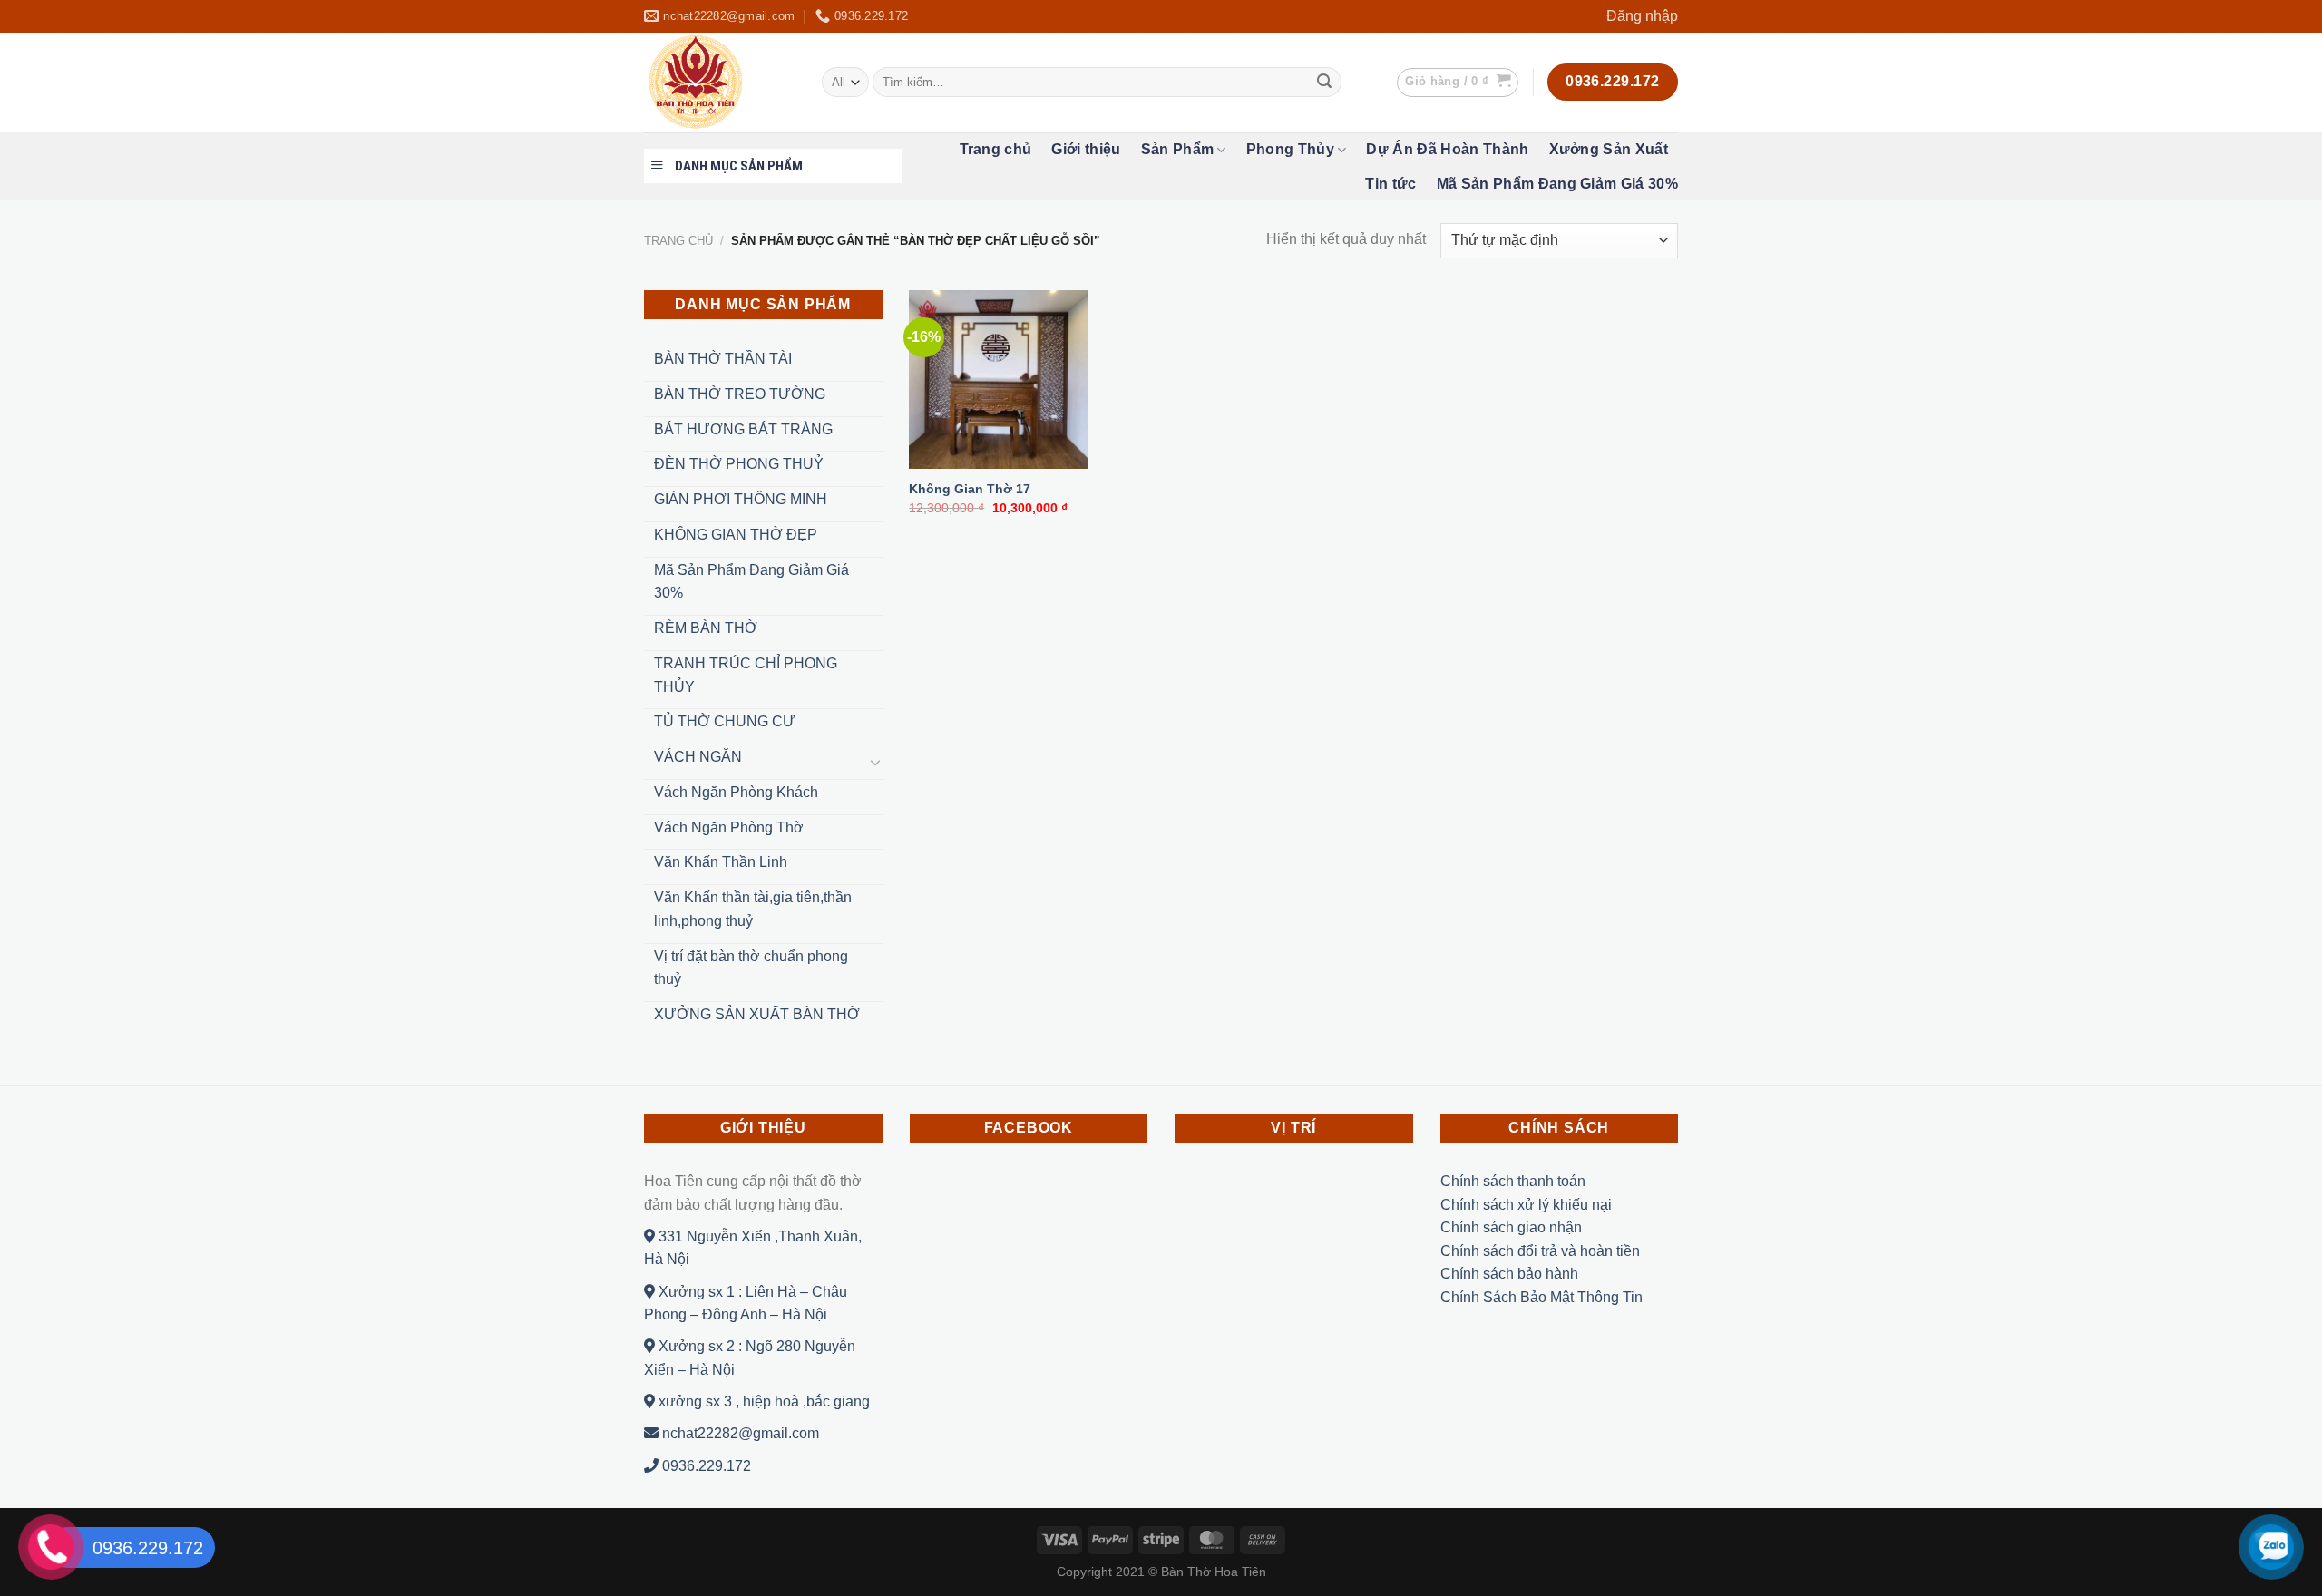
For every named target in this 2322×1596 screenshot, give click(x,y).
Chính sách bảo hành (1509, 1274)
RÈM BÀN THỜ (706, 628)
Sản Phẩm (1178, 149)
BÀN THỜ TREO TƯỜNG (740, 394)
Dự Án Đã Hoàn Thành (1447, 149)
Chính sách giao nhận (1511, 1227)
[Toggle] (875, 762)
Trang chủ (996, 149)
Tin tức (1390, 184)
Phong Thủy (1290, 149)
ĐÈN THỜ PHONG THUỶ (739, 464)
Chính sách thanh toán (1513, 1181)
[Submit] (1324, 83)
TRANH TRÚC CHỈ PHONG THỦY (746, 675)
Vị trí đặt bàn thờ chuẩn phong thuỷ (751, 968)
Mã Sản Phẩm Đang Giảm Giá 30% (1557, 184)
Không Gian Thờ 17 (970, 489)
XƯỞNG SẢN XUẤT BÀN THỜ (757, 1014)
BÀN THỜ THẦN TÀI (723, 359)
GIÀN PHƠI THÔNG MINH (741, 499)
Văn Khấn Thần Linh (721, 862)
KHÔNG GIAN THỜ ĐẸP (736, 535)
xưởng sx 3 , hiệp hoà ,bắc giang (762, 1401)
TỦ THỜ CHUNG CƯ (725, 721)
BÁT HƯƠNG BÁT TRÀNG (743, 429)
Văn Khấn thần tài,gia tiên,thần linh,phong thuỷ (753, 909)
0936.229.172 (705, 1466)
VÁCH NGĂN (698, 757)
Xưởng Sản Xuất (1609, 149)
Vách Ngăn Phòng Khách (736, 792)
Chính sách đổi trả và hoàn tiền (1540, 1251)
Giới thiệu (1086, 149)
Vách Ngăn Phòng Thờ (729, 827)
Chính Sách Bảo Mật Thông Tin (1541, 1297)
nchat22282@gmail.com (739, 1433)
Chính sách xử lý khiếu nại (1526, 1205)
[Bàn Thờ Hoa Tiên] (719, 83)
